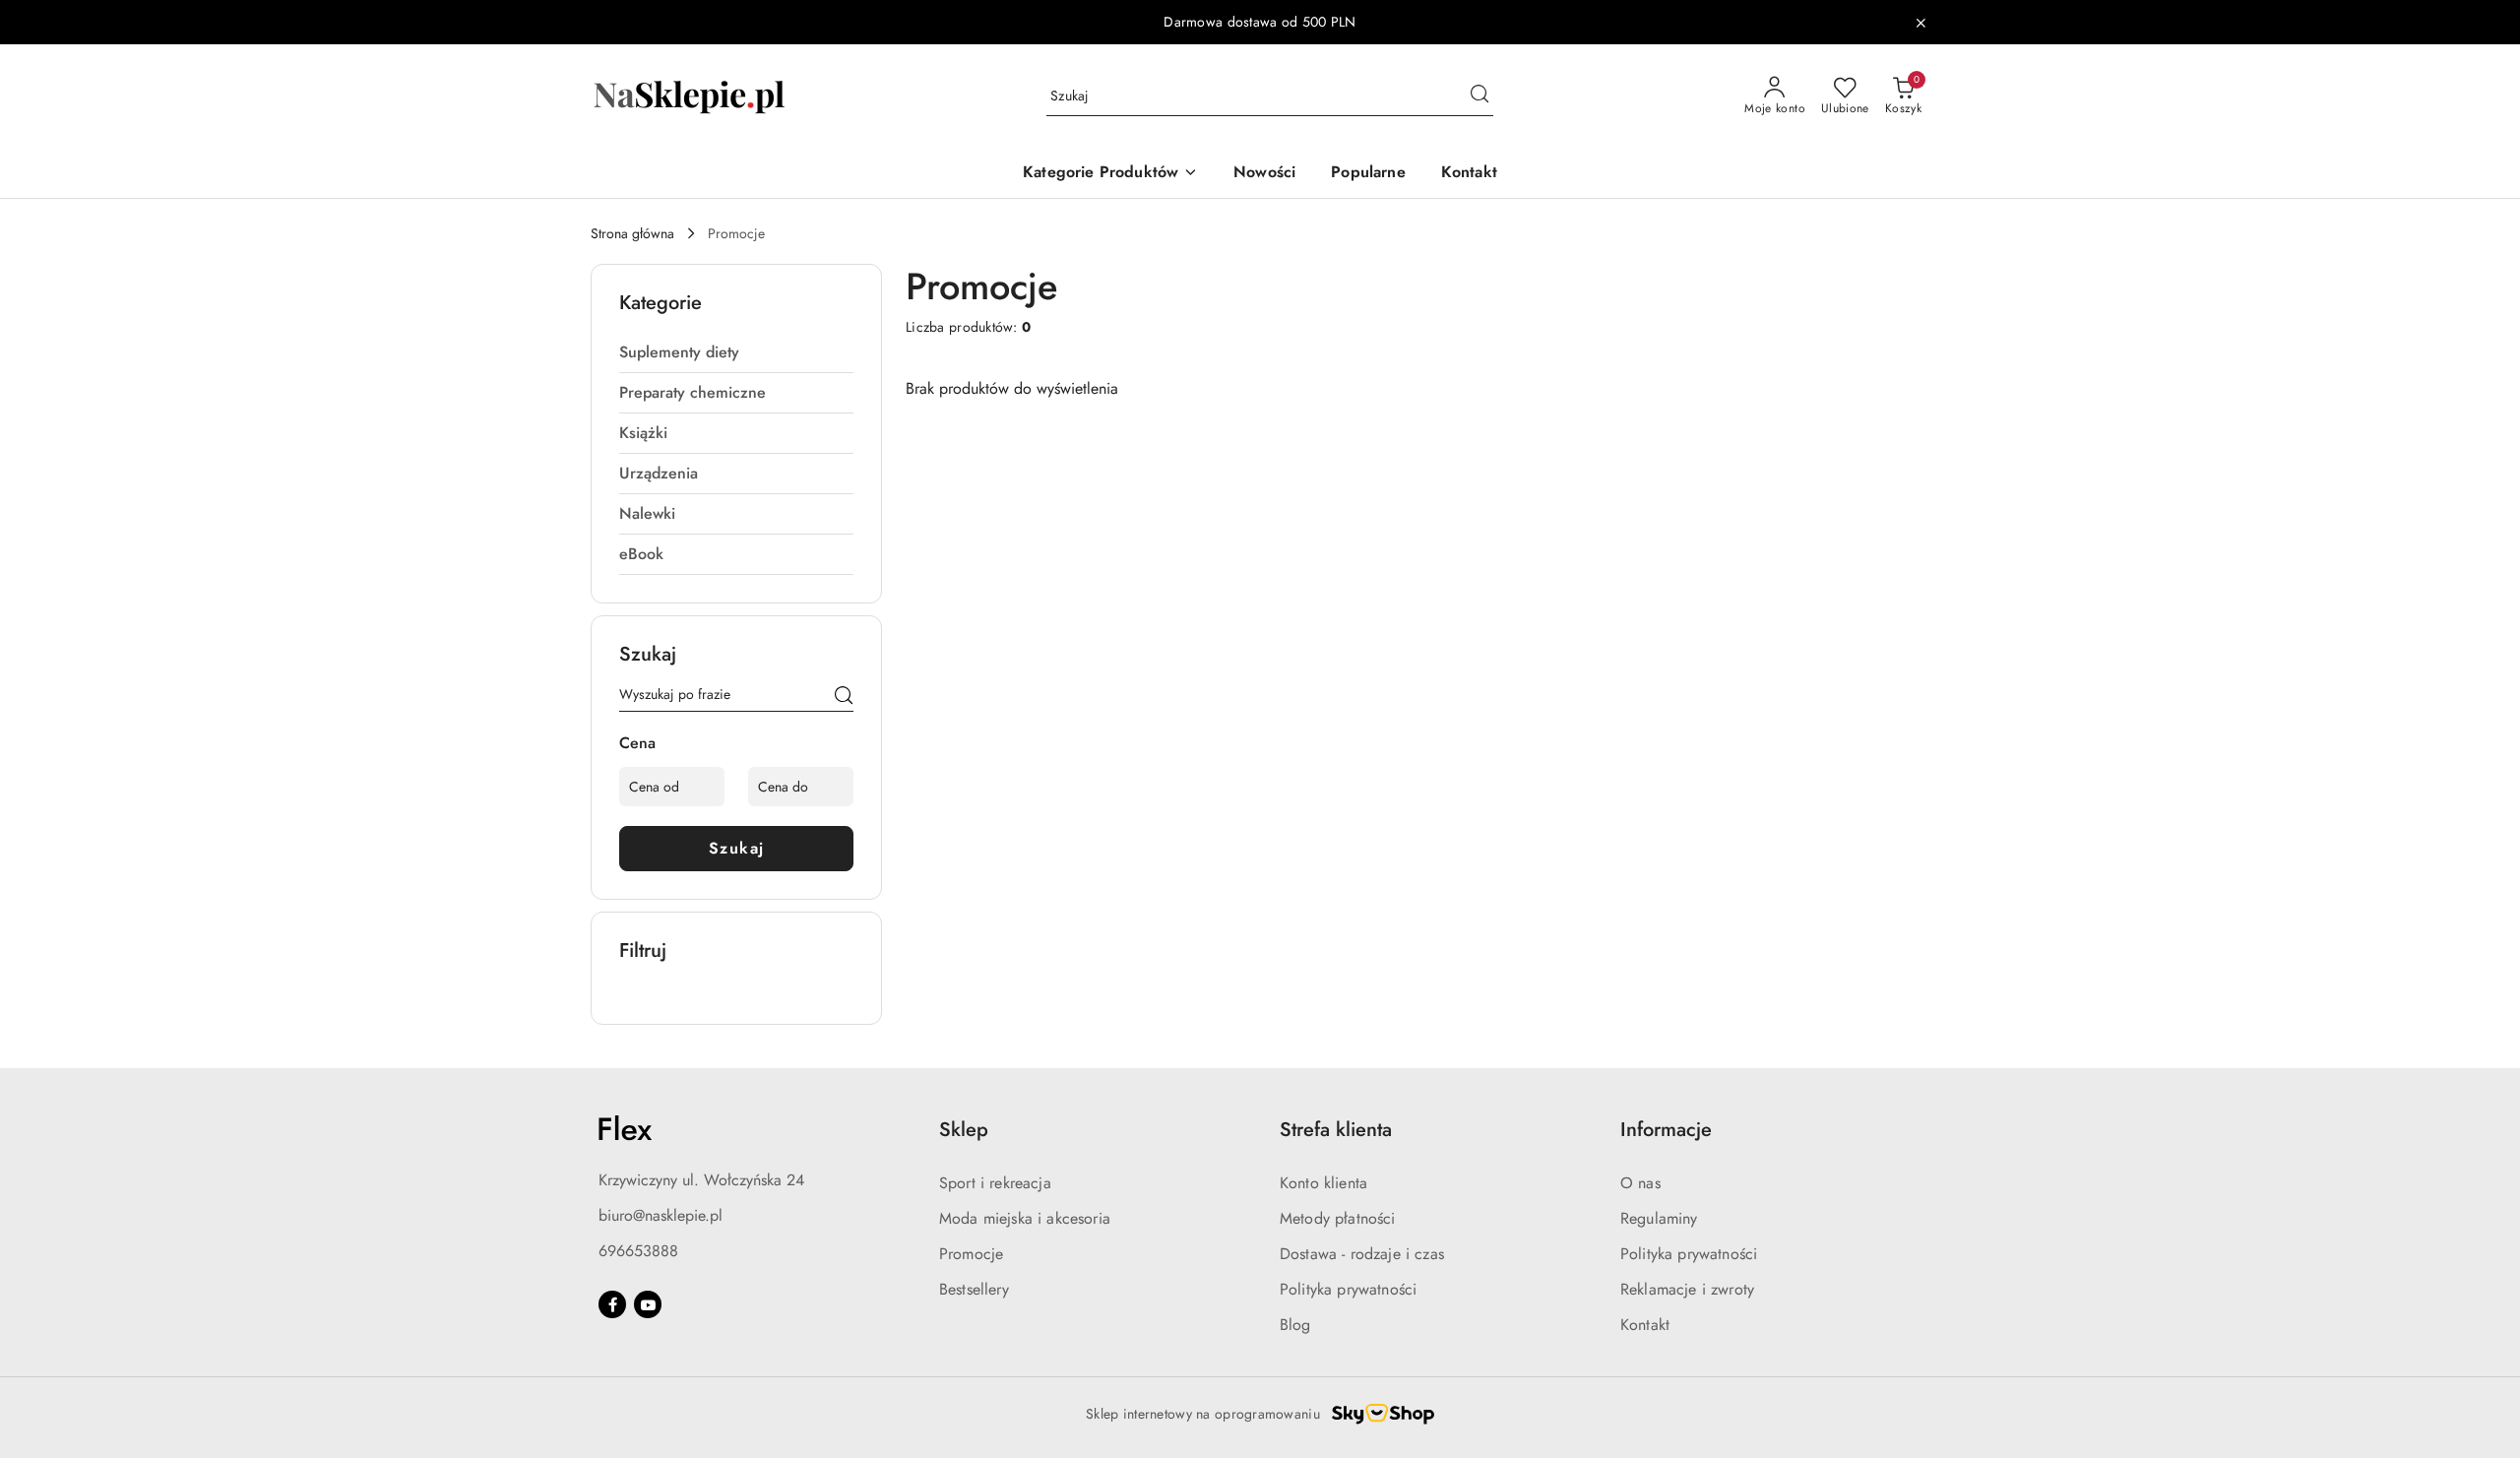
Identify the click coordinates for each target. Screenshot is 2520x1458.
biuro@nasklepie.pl (661, 1215)
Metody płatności (1338, 1218)
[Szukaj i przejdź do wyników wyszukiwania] (1480, 96)
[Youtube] (648, 1304)
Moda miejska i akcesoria (1025, 1218)
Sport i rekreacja (995, 1183)
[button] (1110, 174)
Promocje (971, 1254)
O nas (1640, 1183)
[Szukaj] (844, 698)
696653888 (638, 1251)
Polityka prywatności (1348, 1289)
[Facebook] (612, 1304)
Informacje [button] (1666, 1130)
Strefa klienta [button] (1336, 1130)
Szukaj (737, 848)
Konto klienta (1323, 1183)
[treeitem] (736, 352)
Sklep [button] (964, 1130)
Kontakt (1645, 1325)
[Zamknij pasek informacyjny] (1921, 23)
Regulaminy (1659, 1218)
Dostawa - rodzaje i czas (1362, 1254)
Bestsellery (974, 1289)
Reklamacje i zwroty (1687, 1289)
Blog (1295, 1325)
